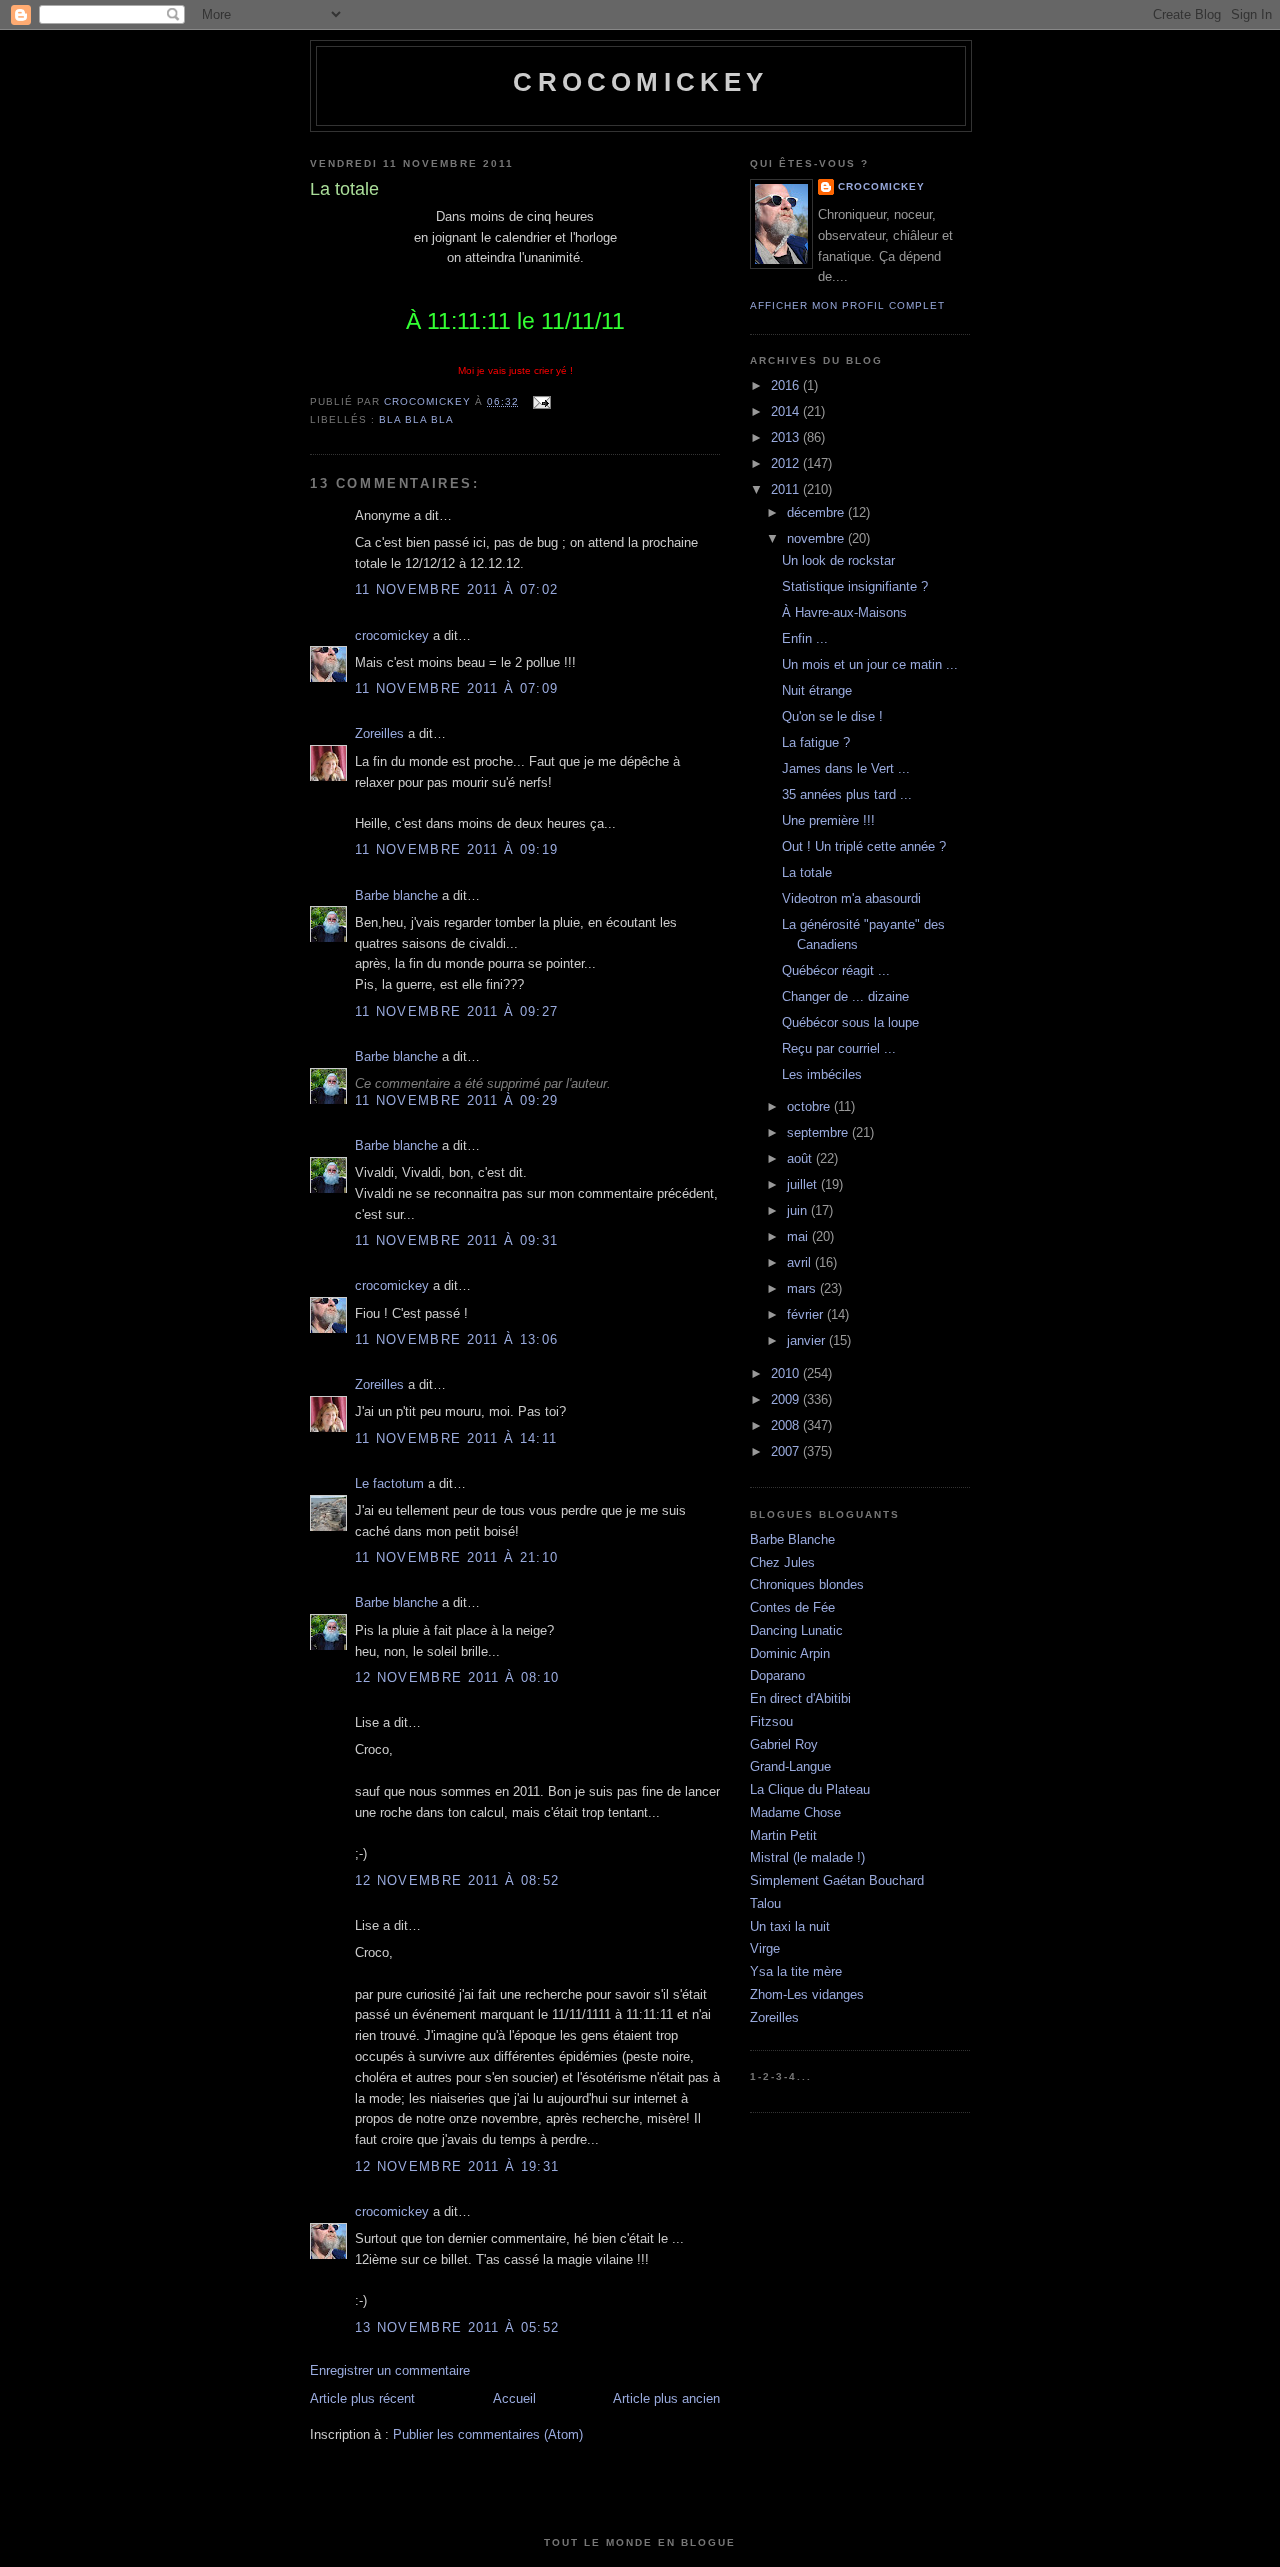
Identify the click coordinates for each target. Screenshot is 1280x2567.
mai (799, 1236)
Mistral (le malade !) (807, 1857)
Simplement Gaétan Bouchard (837, 1880)
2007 (787, 1451)
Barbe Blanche (792, 1539)
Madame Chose (795, 1812)
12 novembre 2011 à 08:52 (457, 1880)
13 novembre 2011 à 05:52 (457, 2327)
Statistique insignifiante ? (855, 586)
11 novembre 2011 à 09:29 (456, 1100)
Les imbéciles (822, 1074)
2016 (787, 385)
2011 (787, 489)
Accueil (514, 2398)
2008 (787, 1425)
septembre (819, 1132)
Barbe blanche (396, 895)
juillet (804, 1184)
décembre (817, 512)
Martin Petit (783, 1835)
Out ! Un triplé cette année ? (864, 846)
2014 (787, 411)
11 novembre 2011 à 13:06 (456, 1339)
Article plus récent (362, 2398)
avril (801, 1262)
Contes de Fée (792, 1607)
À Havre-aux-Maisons (844, 612)
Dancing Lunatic (796, 1630)
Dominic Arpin (790, 1653)
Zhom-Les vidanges (807, 1994)
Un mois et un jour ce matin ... (870, 664)
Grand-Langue (790, 1766)
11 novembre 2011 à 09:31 (456, 1240)
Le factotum (389, 1483)
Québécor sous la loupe (850, 1022)
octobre (810, 1106)
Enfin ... (805, 638)
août (801, 1158)
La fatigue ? (816, 742)
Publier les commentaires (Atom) (488, 2434)
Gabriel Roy (784, 1744)
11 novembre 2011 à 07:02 (456, 589)
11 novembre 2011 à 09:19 (456, 849)
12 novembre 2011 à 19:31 (457, 2166)
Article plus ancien (666, 2398)
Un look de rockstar (838, 560)
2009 (787, 1399)
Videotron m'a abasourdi (851, 898)
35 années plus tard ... (847, 794)
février (807, 1314)
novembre (817, 538)
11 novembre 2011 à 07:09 (456, 688)
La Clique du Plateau (810, 1789)
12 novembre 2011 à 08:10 (457, 1677)
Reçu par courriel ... (839, 1048)
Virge (765, 1948)
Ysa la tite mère (796, 1971)
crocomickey (640, 82)
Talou (765, 1903)
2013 (787, 437)
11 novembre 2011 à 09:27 (456, 1011)
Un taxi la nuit (790, 1926)
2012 (787, 463)
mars (803, 1288)
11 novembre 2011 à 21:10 (456, 1557)
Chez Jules (782, 1562)
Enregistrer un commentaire (390, 2370)
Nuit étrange (817, 690)
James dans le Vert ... (846, 768)
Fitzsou (771, 1721)
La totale (807, 872)
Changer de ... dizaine (845, 996)
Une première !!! (828, 820)
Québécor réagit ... (836, 970)
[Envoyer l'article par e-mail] (540, 401)
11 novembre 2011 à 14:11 (456, 1438)
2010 (787, 1373)
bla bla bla (416, 419)
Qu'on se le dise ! (832, 716)
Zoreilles (379, 733)
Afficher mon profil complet (847, 305)
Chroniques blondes (807, 1584)
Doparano (777, 1675)
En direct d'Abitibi (800, 1698)
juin (799, 1210)
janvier (808, 1340)
